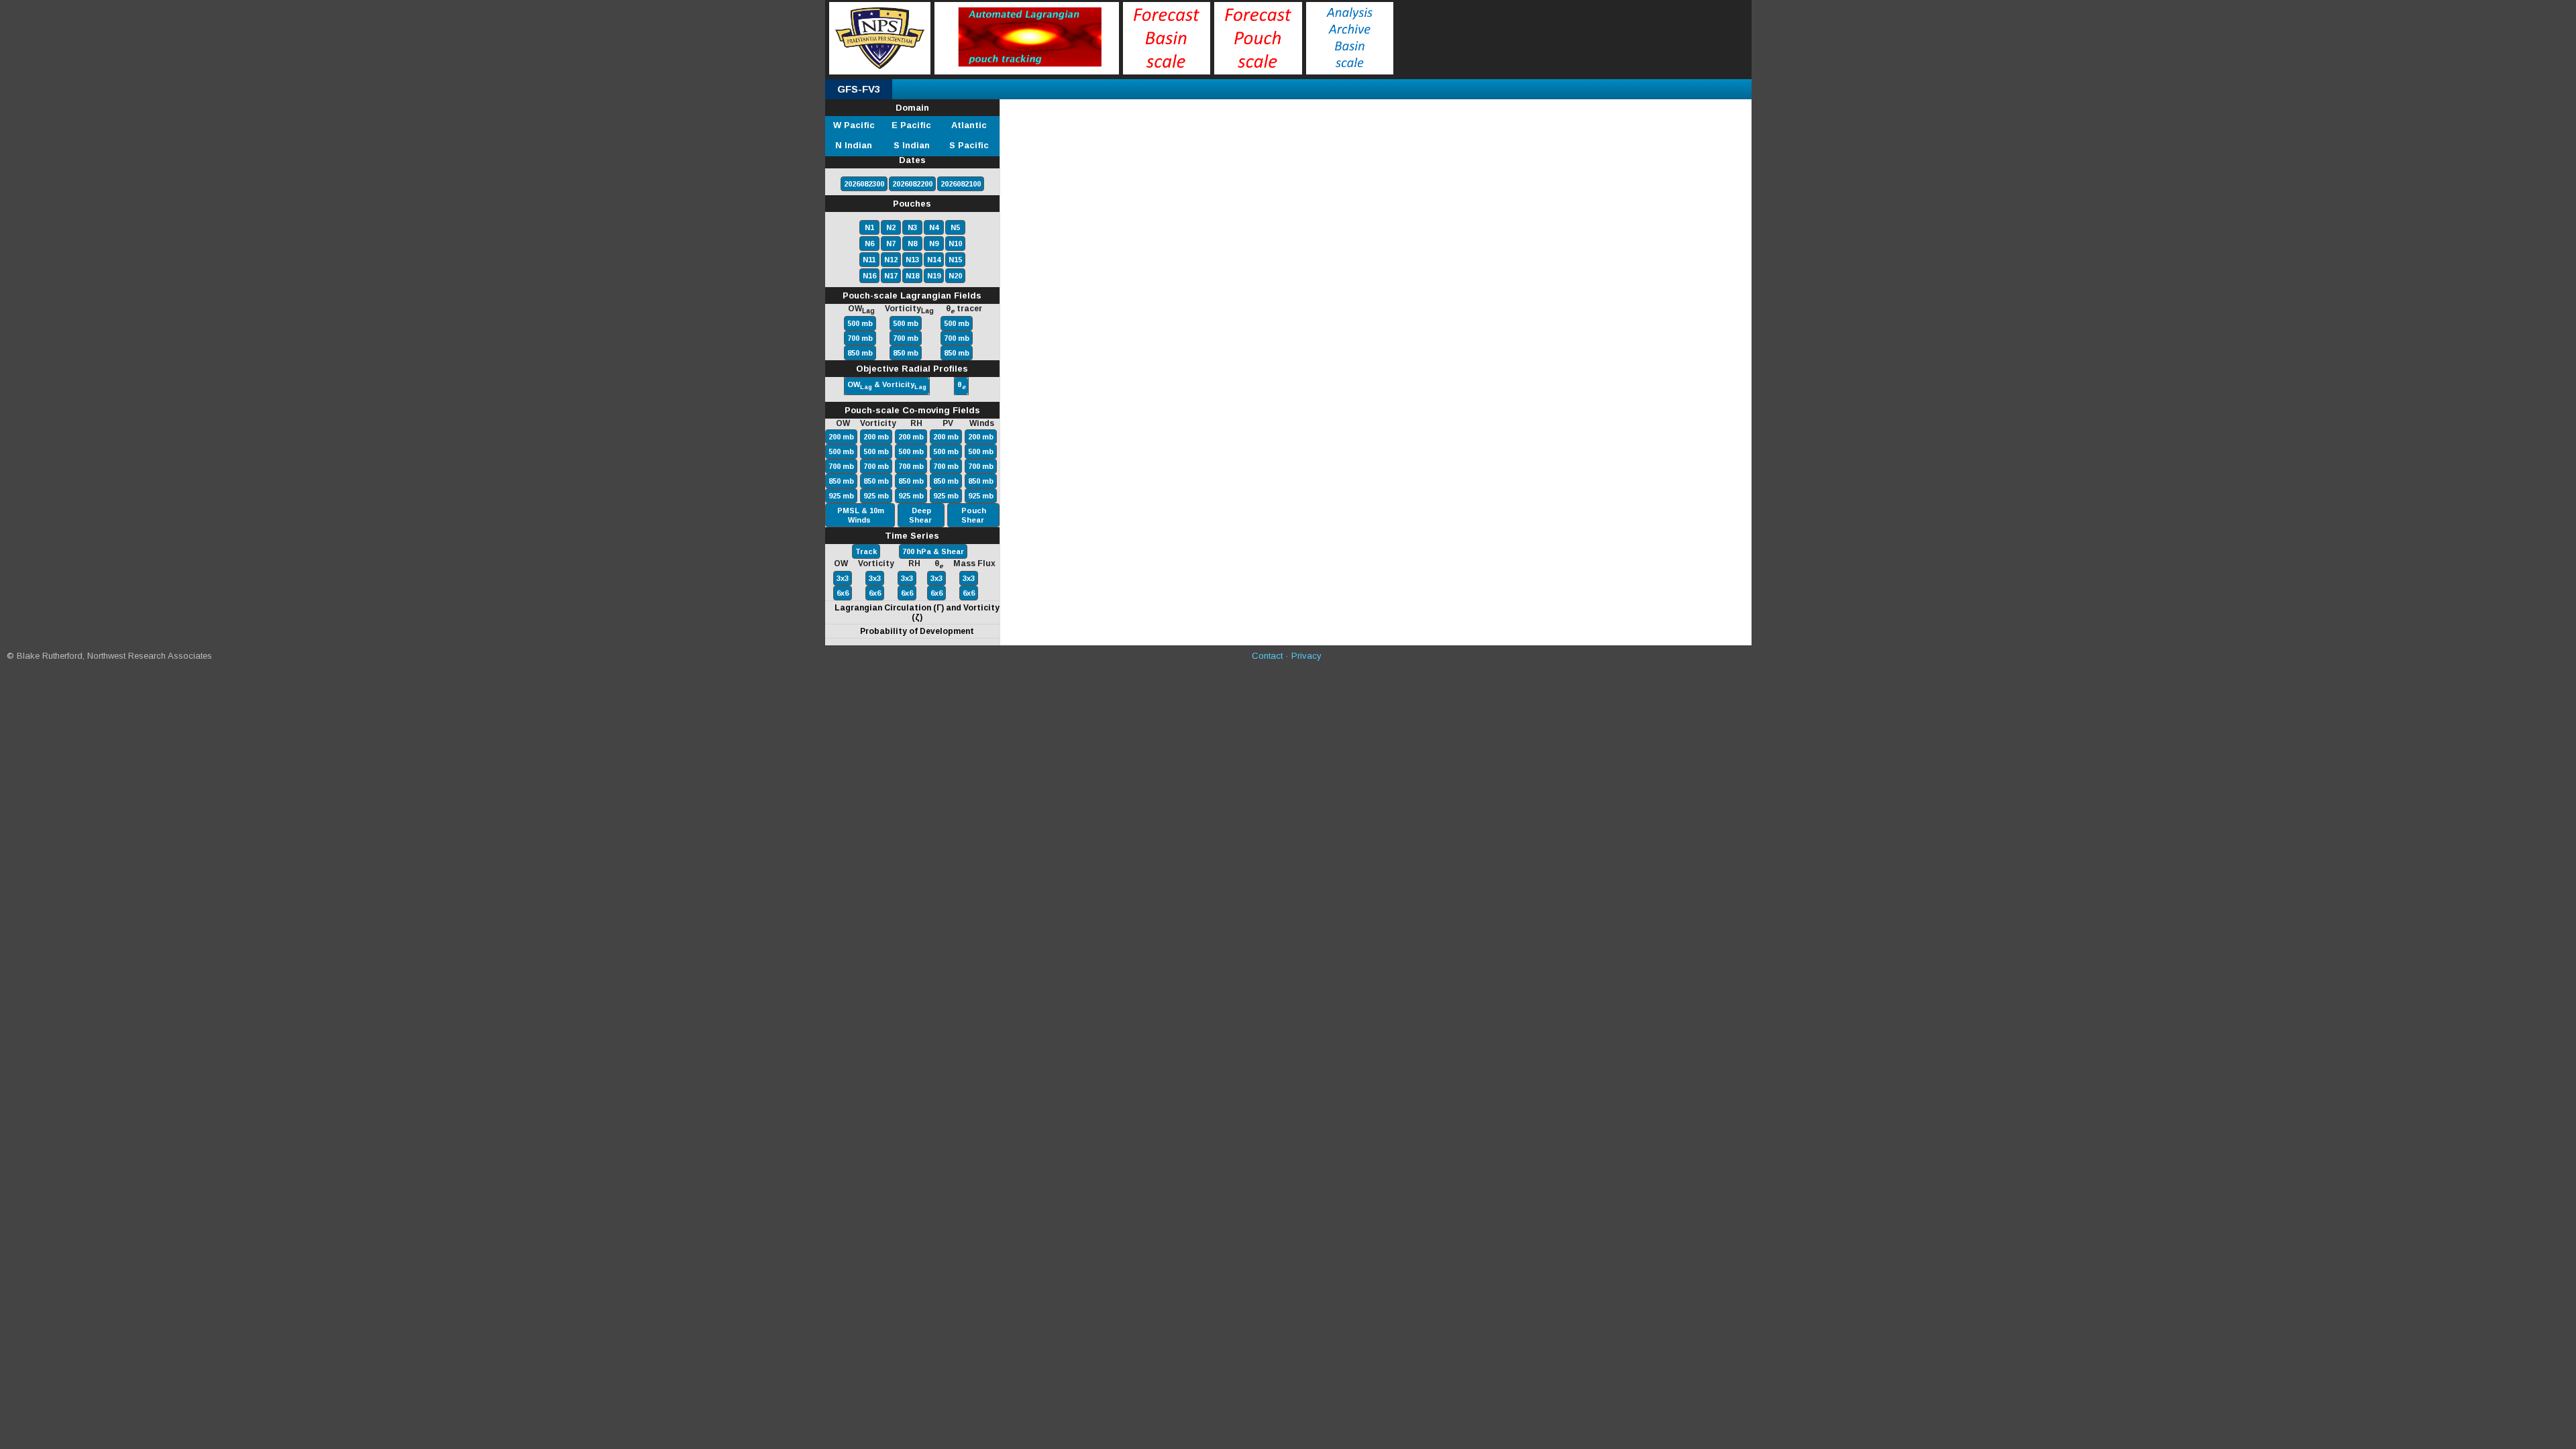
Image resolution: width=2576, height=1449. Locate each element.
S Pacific (969, 145)
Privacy (1306, 656)
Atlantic (969, 125)
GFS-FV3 (859, 89)
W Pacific (854, 125)
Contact (1267, 656)
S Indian (912, 145)
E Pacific (911, 125)
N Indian (854, 145)
